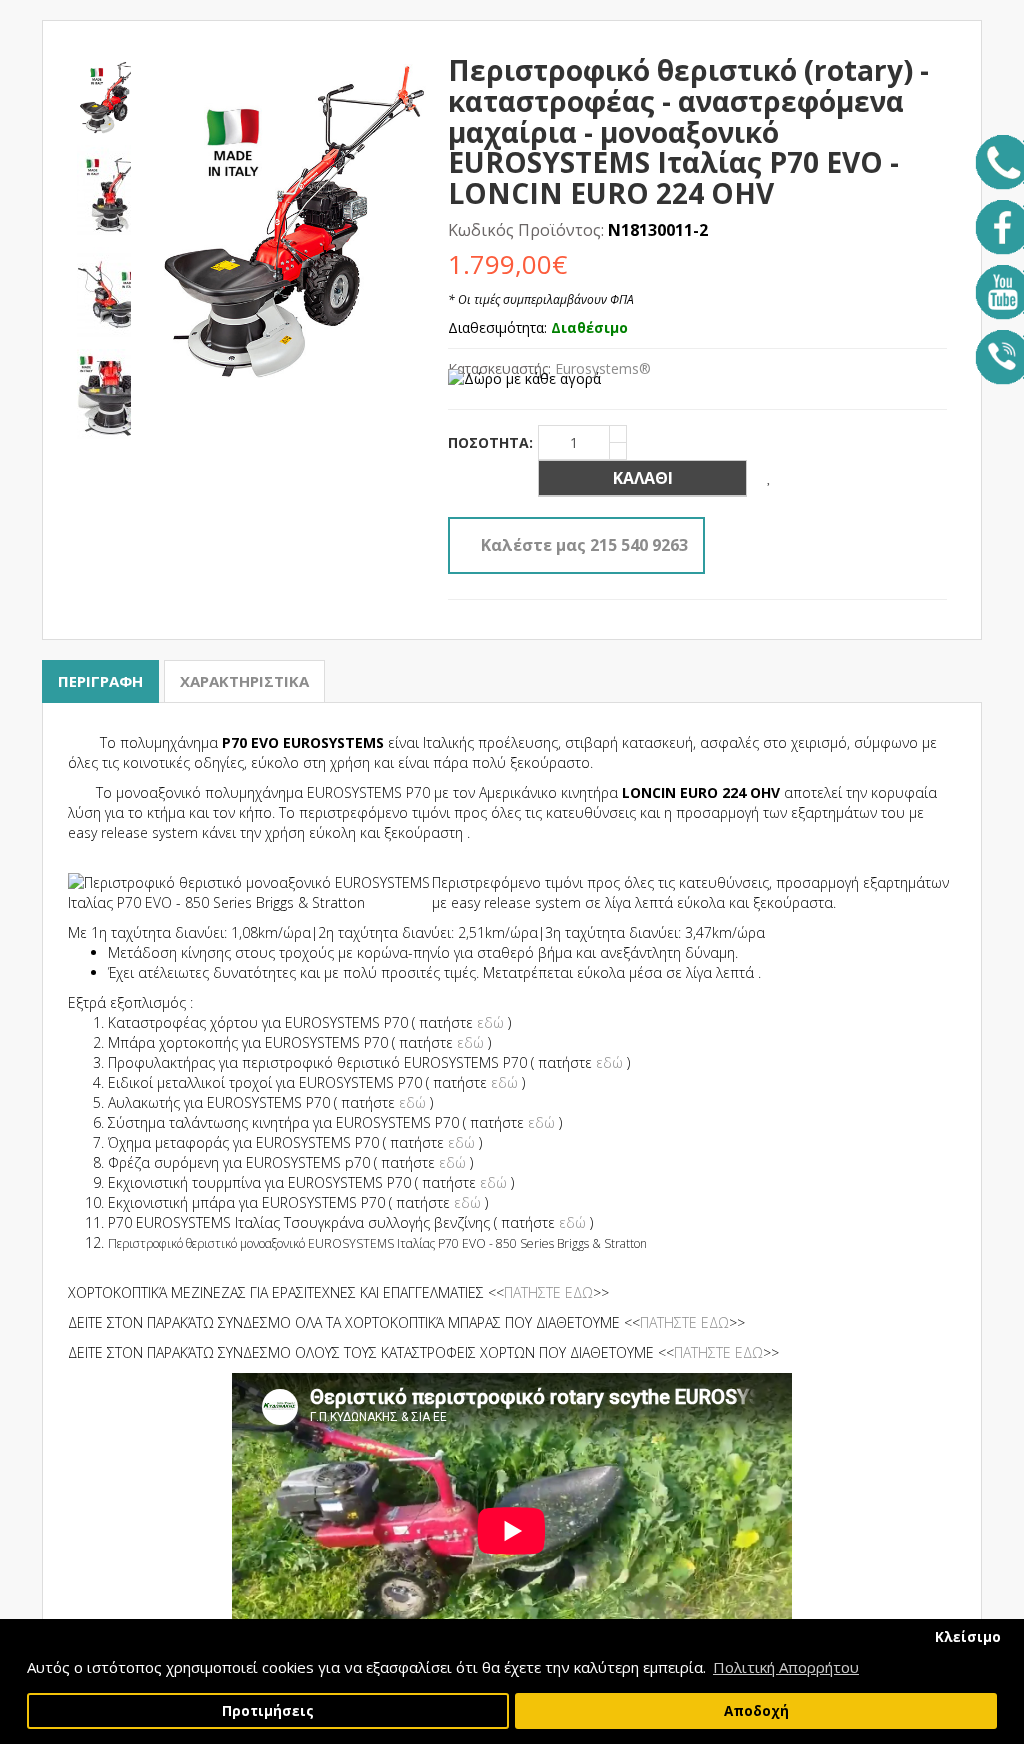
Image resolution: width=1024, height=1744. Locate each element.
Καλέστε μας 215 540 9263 (584, 545)
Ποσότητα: (490, 442)
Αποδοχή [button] (756, 1711)
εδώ (490, 1022)
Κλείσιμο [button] (968, 1637)
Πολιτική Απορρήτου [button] (786, 1667)
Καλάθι (643, 478)
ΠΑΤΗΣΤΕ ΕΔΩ (548, 1292)
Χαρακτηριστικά (244, 681)
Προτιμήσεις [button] (268, 1711)
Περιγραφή (100, 681)
